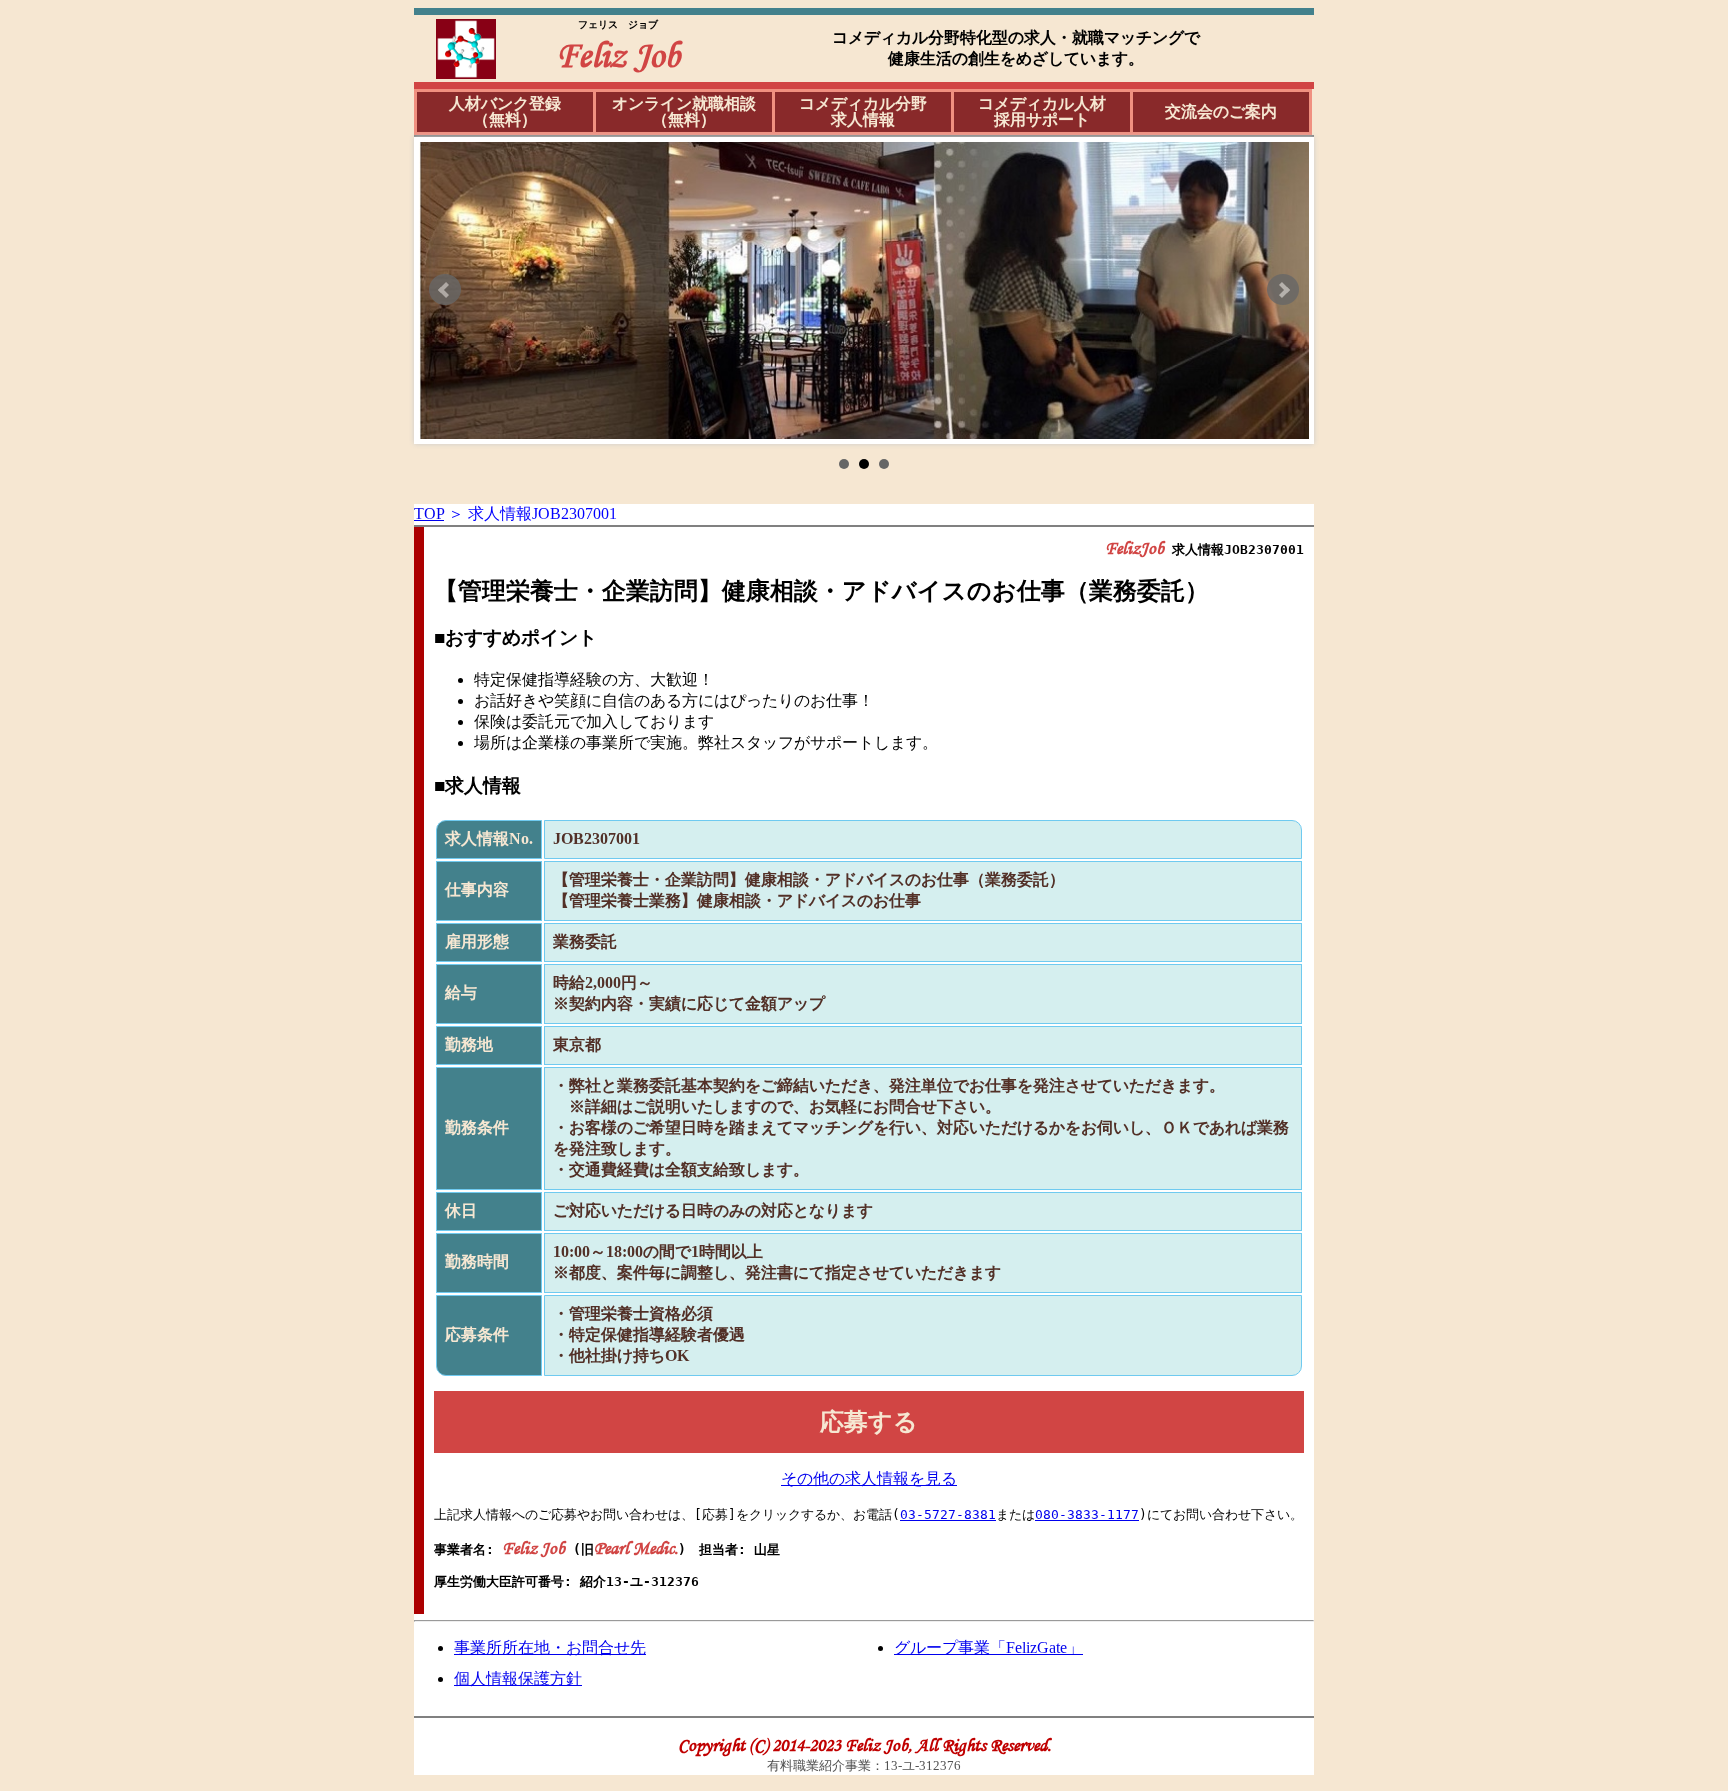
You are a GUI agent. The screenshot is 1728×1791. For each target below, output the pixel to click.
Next (1283, 290)
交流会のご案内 (1221, 111)
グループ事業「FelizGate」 (988, 1647)
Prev (445, 290)
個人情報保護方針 (518, 1678)
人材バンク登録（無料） (505, 111)
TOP (429, 513)
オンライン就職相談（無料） (684, 111)
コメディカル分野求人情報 (863, 111)
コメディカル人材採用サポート (1042, 111)
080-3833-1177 (1087, 1514)
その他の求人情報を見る (869, 1478)
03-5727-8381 (948, 1514)
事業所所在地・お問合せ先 (550, 1647)
